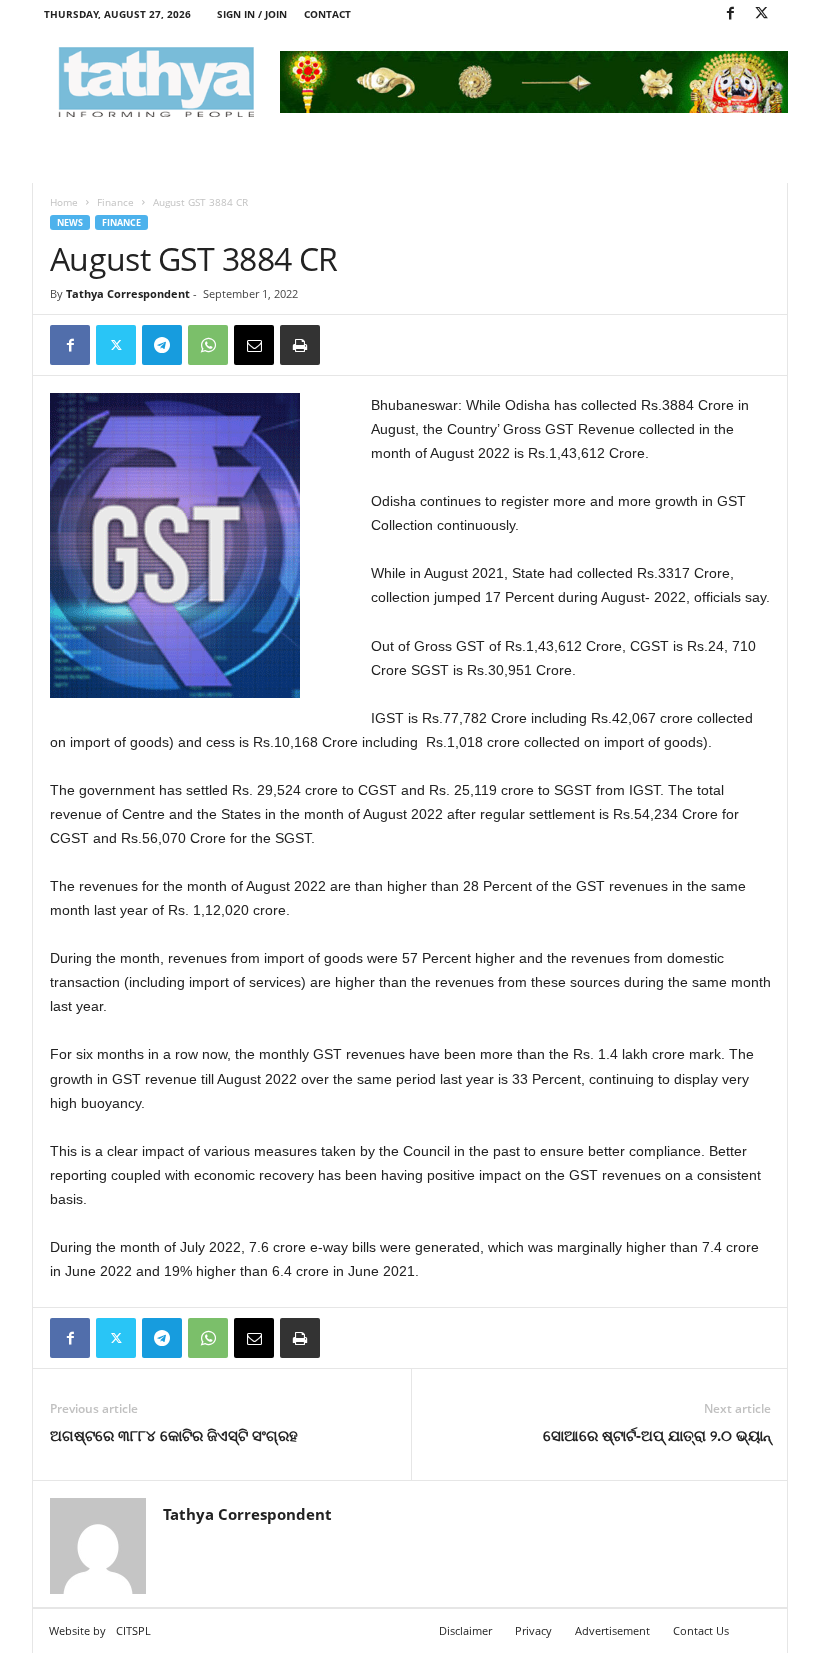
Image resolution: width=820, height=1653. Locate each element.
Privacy (533, 1630)
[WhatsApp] (208, 345)
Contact (327, 14)
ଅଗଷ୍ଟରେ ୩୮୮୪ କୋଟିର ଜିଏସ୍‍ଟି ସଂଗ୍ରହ (174, 1435)
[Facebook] (730, 14)
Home (64, 202)
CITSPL (133, 1630)
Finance (115, 202)
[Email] (254, 345)
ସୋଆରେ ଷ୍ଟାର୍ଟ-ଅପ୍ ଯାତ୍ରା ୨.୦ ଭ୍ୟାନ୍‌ (657, 1435)
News (70, 222)
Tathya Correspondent (128, 293)
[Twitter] (761, 14)
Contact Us (701, 1630)
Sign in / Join (252, 14)
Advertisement (612, 1630)
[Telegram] (162, 345)
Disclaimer (465, 1630)
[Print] (300, 345)
